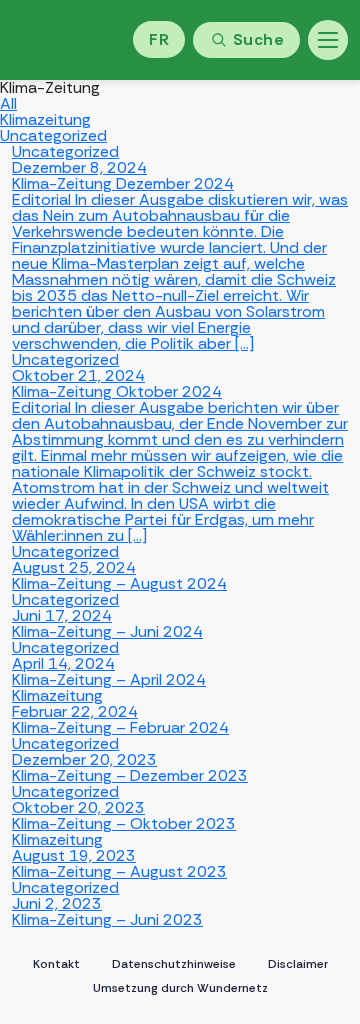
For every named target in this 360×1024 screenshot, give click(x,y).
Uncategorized (53, 135)
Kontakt (56, 964)
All (8, 103)
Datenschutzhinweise (174, 964)
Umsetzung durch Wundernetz (180, 988)
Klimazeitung (45, 119)
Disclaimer (298, 964)
